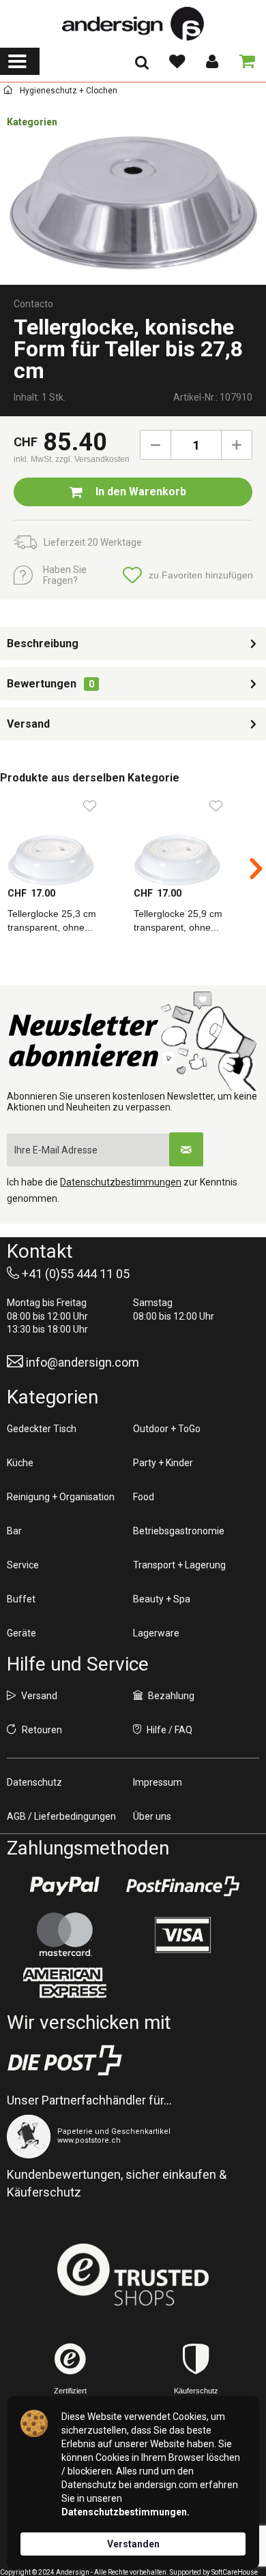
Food (144, 1497)
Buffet (21, 1599)
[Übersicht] (8, 92)
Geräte (21, 1633)
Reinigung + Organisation (61, 1497)
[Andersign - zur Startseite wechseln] (133, 24)
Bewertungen (42, 684)
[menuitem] (20, 61)
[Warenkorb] (244, 61)
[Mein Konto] (211, 61)
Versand (28, 724)
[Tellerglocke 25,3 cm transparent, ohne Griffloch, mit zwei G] (63, 839)
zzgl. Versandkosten (92, 459)
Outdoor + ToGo (167, 1429)
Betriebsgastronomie (179, 1531)
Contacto (33, 304)
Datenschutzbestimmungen (121, 1182)
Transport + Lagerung (179, 1565)
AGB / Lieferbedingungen (61, 1816)
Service (23, 1565)
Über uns (152, 1816)
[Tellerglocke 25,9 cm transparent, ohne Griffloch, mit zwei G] (189, 839)
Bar (14, 1531)
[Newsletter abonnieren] (186, 1149)
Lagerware (156, 1633)
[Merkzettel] (177, 61)
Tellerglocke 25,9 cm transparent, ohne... (178, 920)
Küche (20, 1463)
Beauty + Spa (162, 1599)
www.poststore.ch (89, 2140)
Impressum (158, 1782)
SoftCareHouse (235, 2572)
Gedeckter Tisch (42, 1429)
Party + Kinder (163, 1463)
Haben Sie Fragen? (65, 575)
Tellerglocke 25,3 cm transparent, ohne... (52, 920)
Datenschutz (34, 1782)
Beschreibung (43, 643)
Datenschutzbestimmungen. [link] (125, 2512)
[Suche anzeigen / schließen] (142, 67)
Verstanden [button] (133, 2544)
